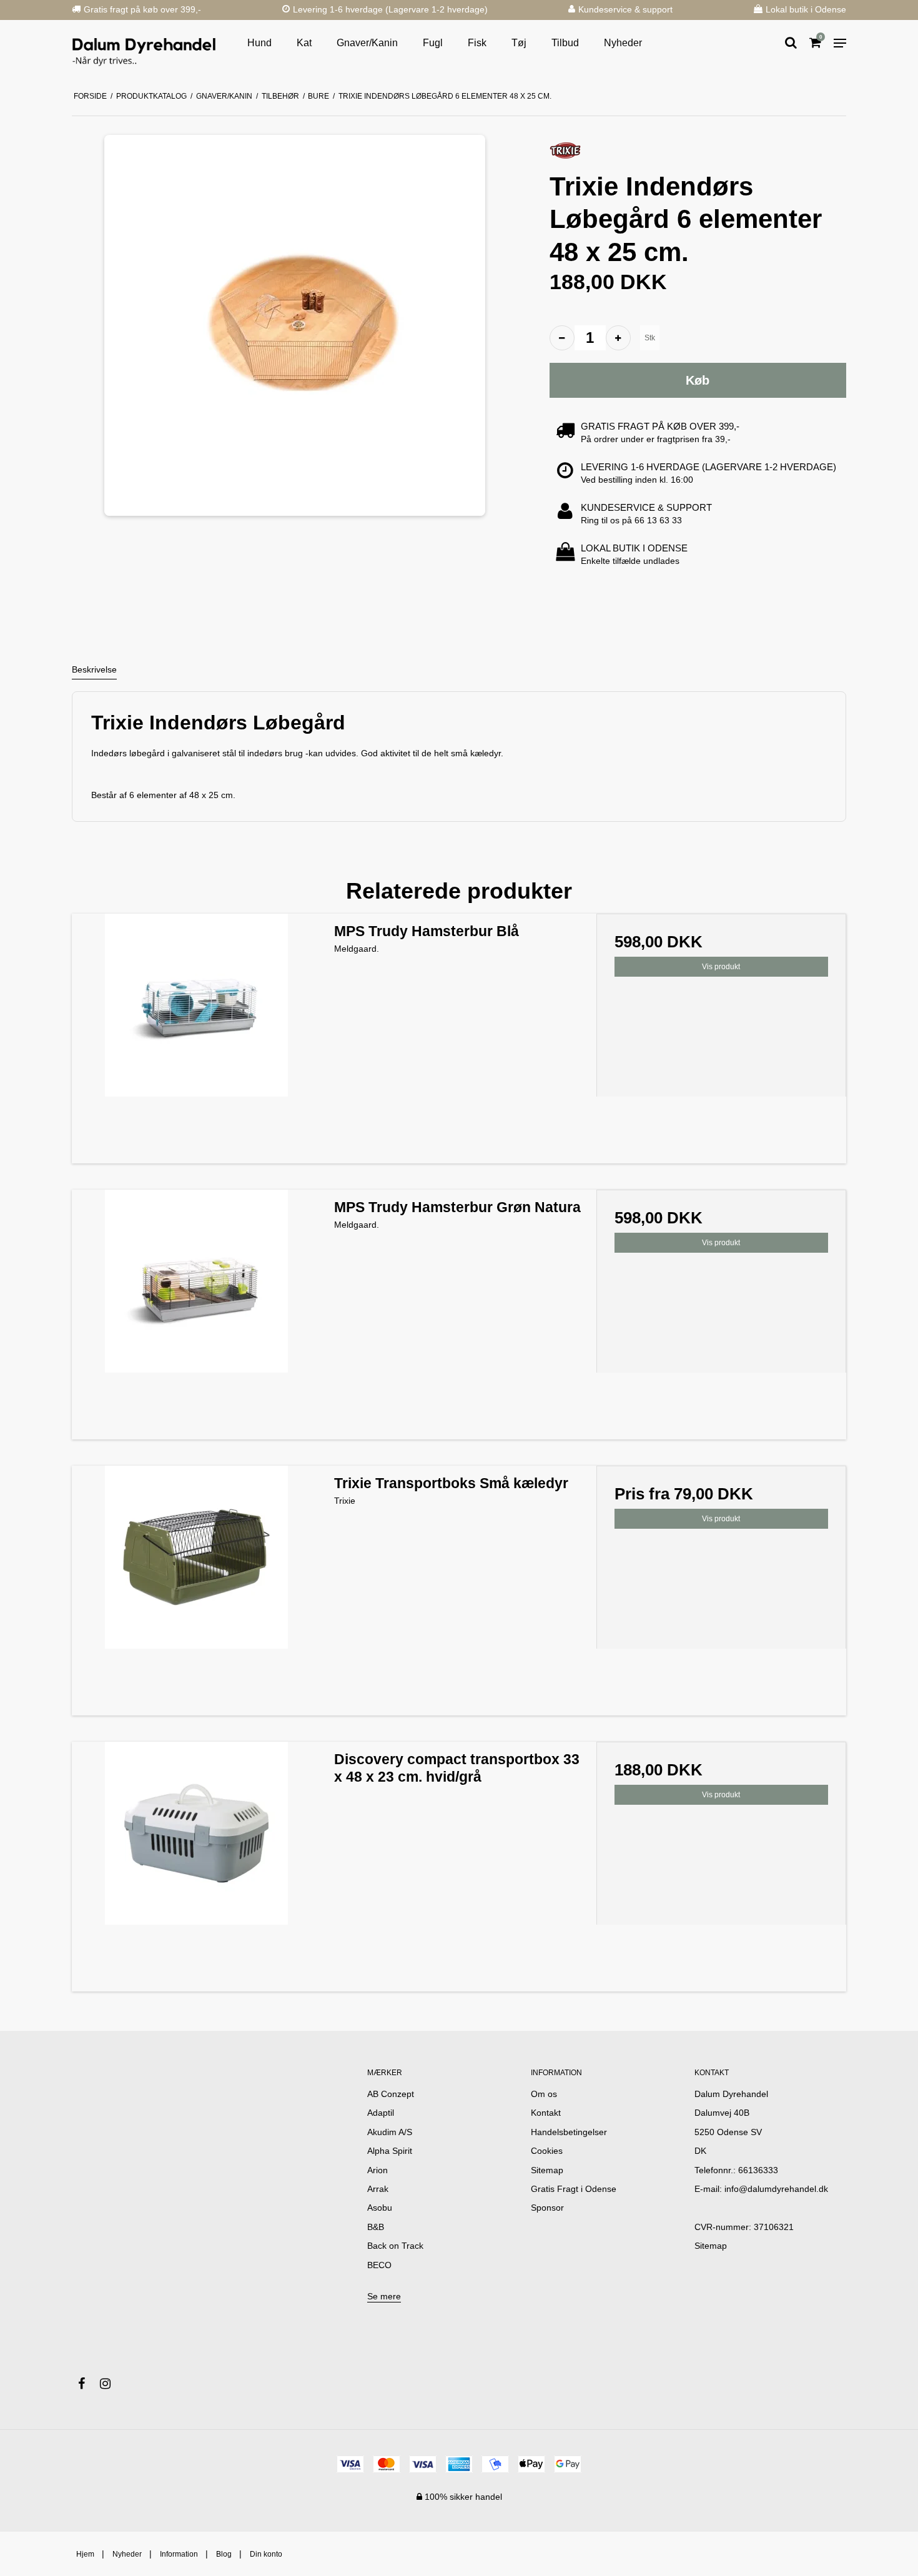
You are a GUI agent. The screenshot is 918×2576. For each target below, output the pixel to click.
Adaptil (381, 2113)
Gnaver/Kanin (367, 43)
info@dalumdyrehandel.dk (776, 2189)
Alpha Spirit (390, 2151)
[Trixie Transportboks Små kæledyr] (197, 1591)
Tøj (519, 43)
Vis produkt (721, 967)
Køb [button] (698, 380)
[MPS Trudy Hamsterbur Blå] (197, 1039)
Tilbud (565, 43)
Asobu (380, 2208)
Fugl (433, 43)
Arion (378, 2170)
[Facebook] (88, 2384)
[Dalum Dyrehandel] (144, 43)
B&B (376, 2227)
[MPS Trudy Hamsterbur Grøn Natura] (197, 1315)
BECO (379, 2265)
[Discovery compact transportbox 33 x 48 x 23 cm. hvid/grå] (197, 1867)
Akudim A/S (390, 2132)
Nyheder (623, 43)
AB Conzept (391, 2094)
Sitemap (711, 2246)
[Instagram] (111, 2384)
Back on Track (395, 2246)
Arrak (378, 2189)
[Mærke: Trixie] (565, 150)
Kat (304, 43)
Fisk (477, 43)
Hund (259, 43)
